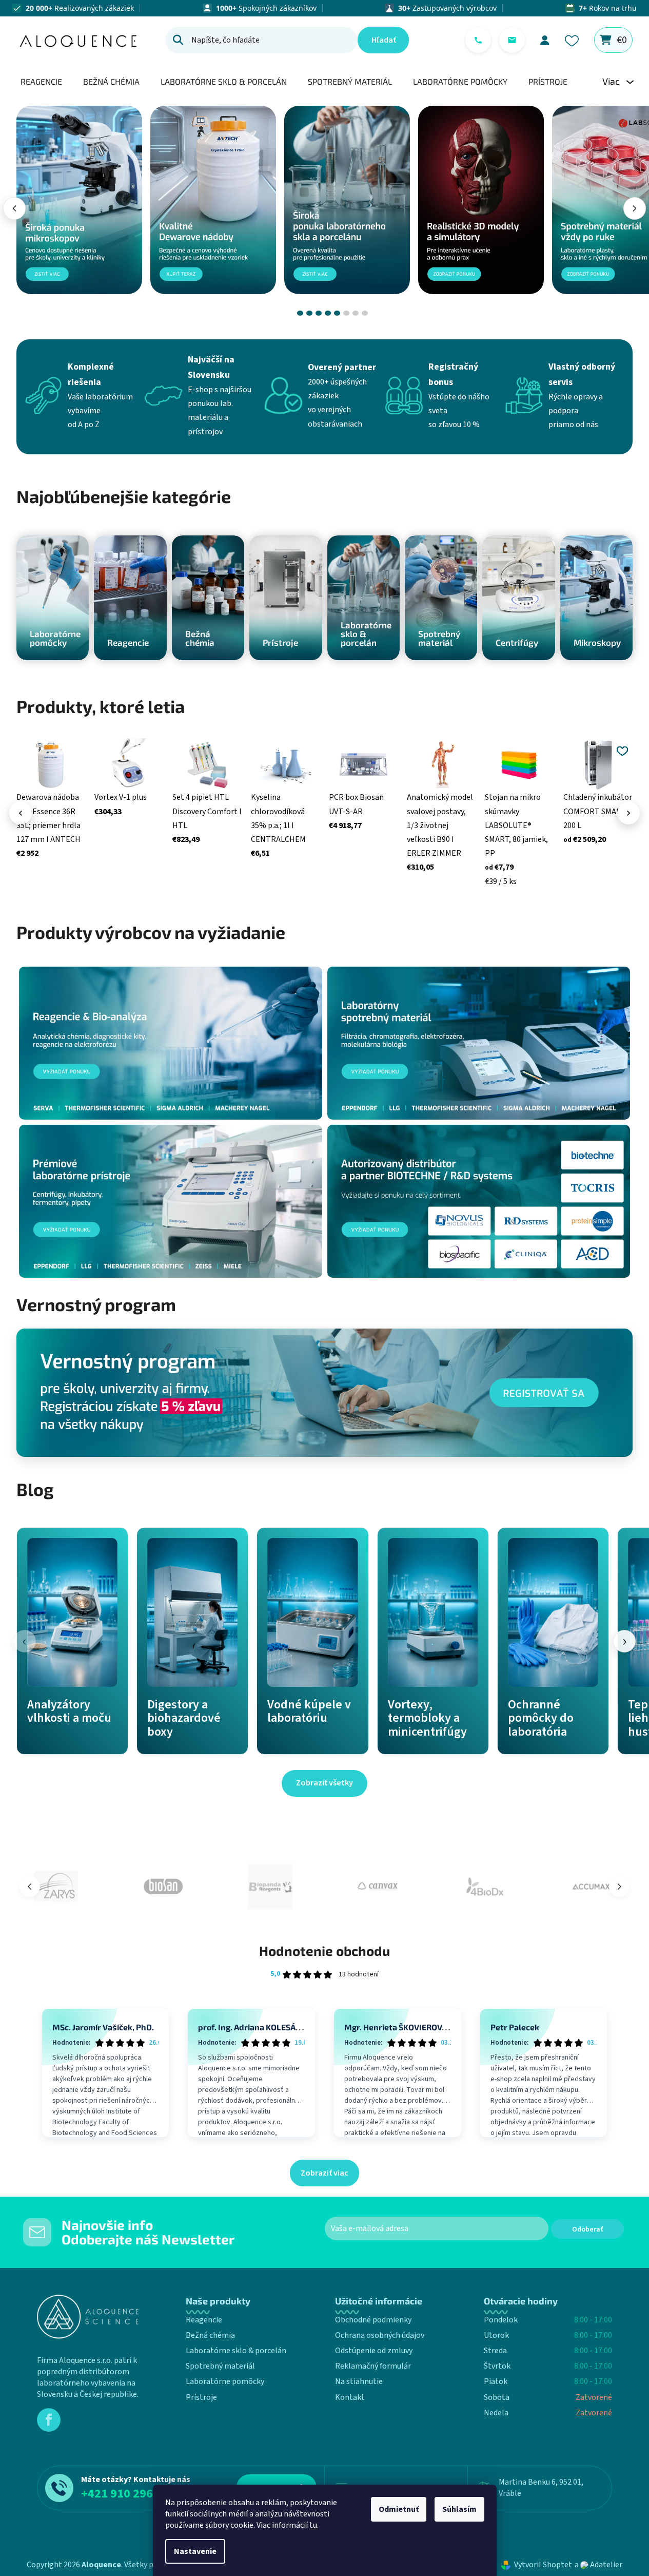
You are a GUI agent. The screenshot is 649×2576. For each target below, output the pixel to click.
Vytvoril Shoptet (543, 2565)
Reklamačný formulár (373, 2366)
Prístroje (201, 2397)
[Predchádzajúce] (21, 813)
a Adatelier (598, 2565)
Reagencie (204, 2320)
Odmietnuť (399, 2509)
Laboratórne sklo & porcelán (236, 2351)
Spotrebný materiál (220, 2366)
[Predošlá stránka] (30, 1887)
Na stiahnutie (359, 2381)
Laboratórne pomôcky (225, 2381)
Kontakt (350, 2397)
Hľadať (384, 40)
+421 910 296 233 (128, 2494)
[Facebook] (49, 2420)
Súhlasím (459, 2509)
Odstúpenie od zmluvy (374, 2351)
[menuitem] (41, 81)
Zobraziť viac (324, 2173)
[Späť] (14, 208)
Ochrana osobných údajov (380, 2335)
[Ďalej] (635, 208)
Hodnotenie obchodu (324, 1950)
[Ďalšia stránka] (619, 1887)
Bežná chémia (210, 2335)
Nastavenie (195, 2551)
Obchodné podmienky (373, 2320)
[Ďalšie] (628, 813)
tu (313, 2525)
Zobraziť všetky (324, 1783)
